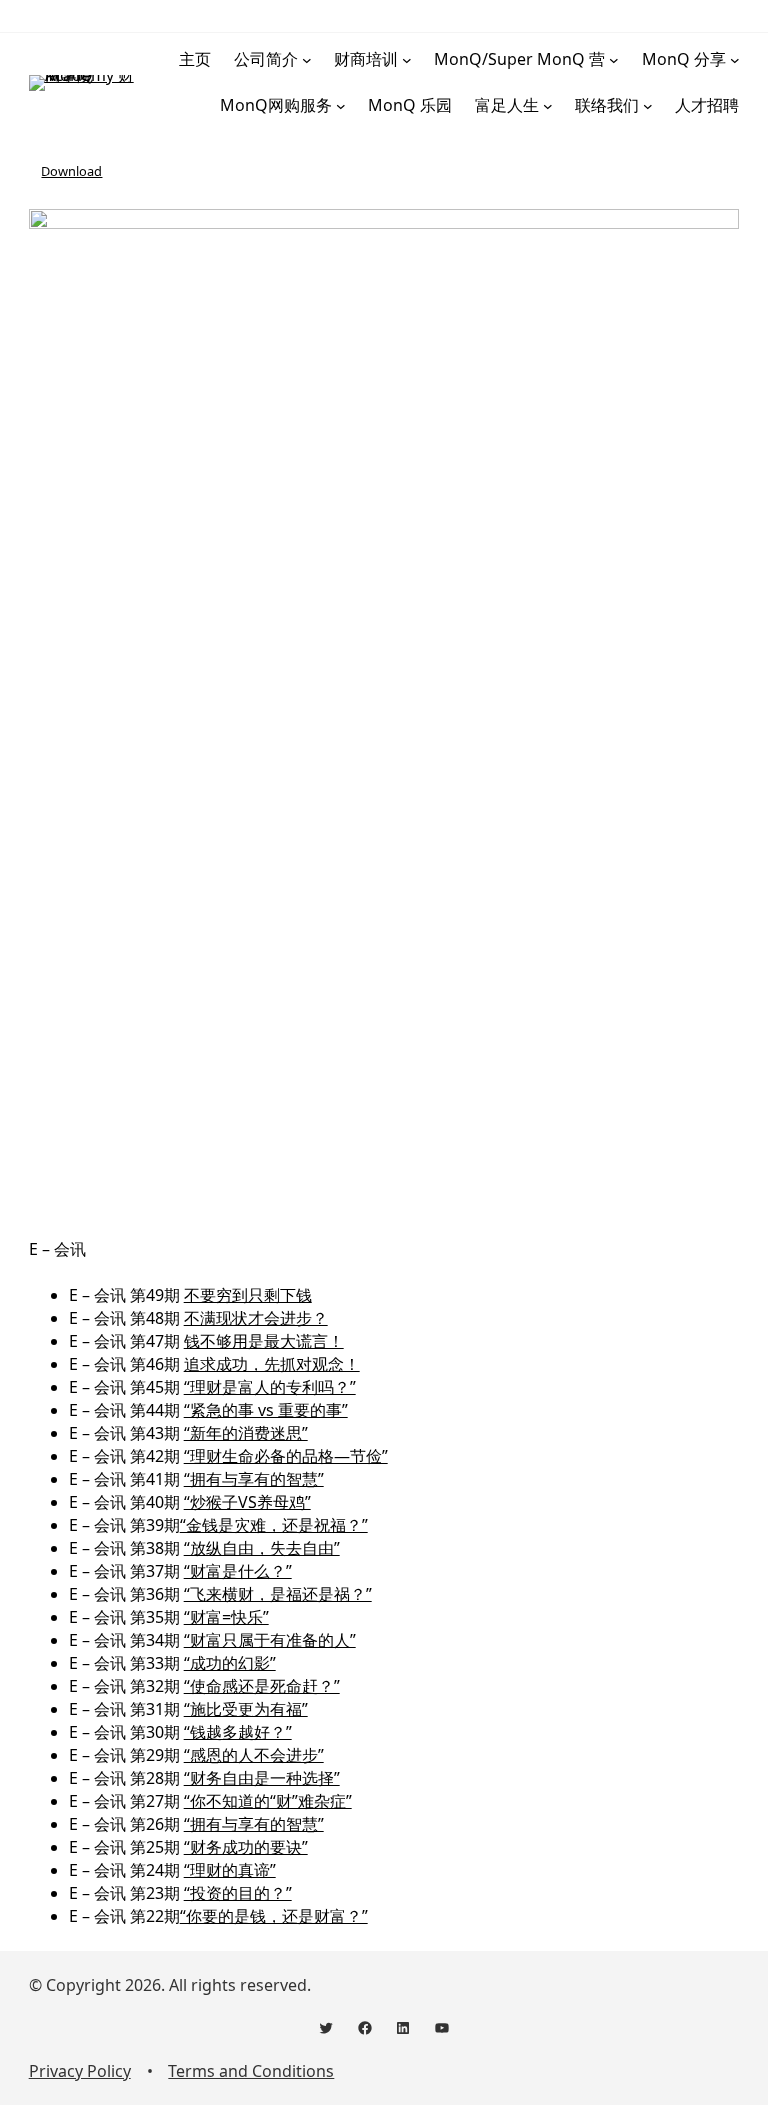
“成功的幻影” (230, 1663)
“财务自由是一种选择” (262, 1778)
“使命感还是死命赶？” (262, 1686)
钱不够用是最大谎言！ (264, 1341)
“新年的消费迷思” (246, 1433)
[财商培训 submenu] (407, 60)
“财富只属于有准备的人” (270, 1640)
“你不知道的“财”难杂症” (268, 1801)
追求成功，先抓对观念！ (272, 1364)
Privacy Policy (80, 2071)
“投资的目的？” (238, 1893)
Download (71, 171)
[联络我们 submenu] (648, 106)
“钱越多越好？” (238, 1732)
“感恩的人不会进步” (254, 1755)
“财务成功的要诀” (246, 1847)
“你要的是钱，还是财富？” (274, 1916)
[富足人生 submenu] (548, 106)
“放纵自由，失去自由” (262, 1548)
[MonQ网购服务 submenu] (341, 106)
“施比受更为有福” (246, 1709)
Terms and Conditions (251, 2071)
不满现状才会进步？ (256, 1318)
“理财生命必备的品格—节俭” (286, 1456)
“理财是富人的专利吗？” (270, 1387)
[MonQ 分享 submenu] (735, 60)
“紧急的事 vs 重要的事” (266, 1410)
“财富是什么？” (238, 1571)
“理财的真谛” (230, 1870)
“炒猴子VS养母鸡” (247, 1502)
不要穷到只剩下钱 (248, 1295)
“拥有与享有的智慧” (254, 1479)
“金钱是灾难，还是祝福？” (274, 1525)
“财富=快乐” (226, 1617)
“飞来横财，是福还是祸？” (278, 1594)
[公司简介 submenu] (307, 60)
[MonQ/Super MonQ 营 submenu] (614, 60)
